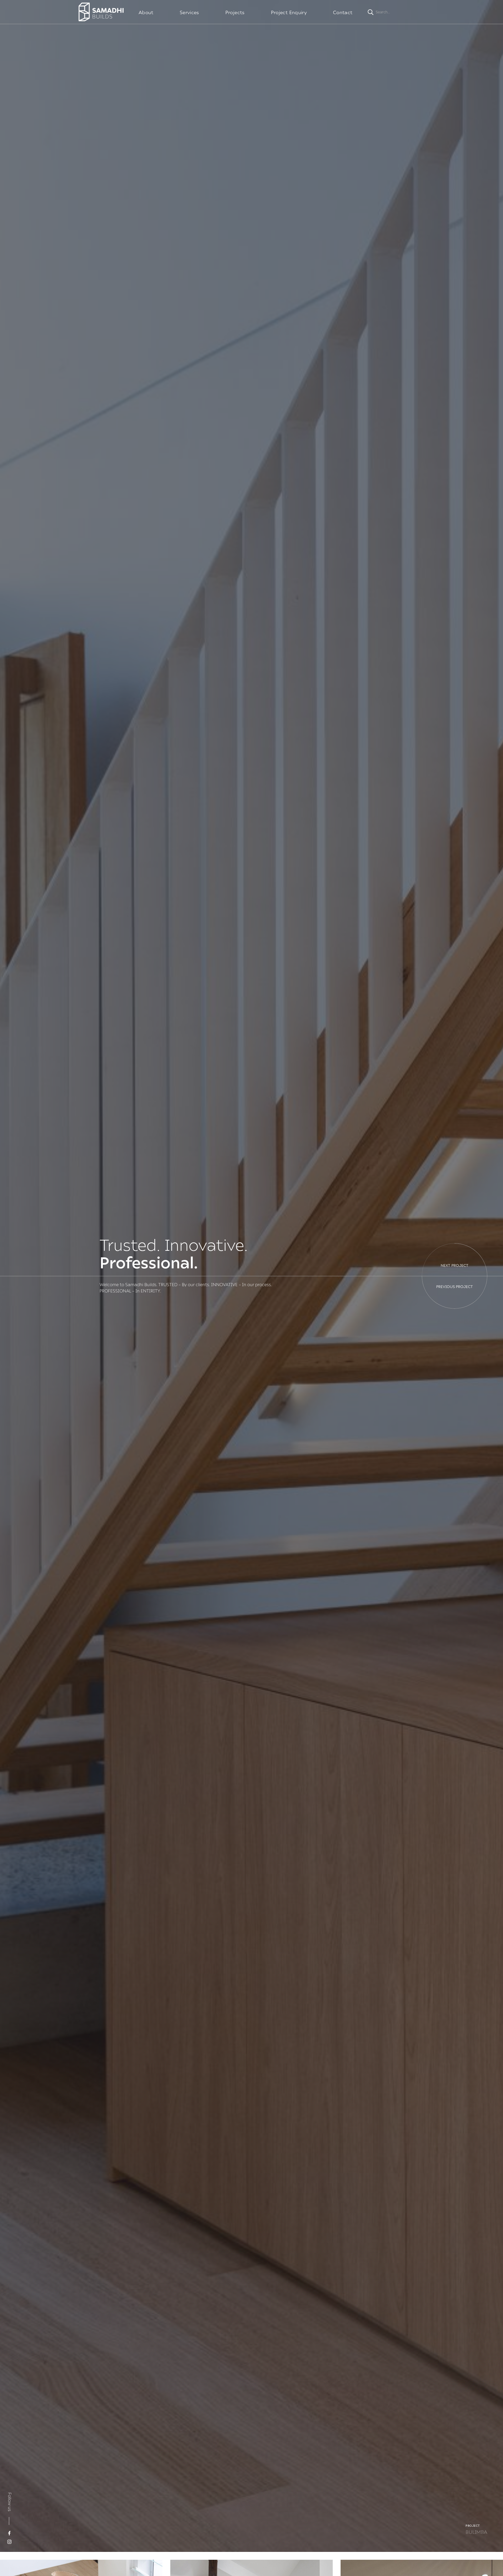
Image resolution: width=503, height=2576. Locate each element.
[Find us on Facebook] (9, 2533)
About (146, 12)
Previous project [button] (455, 1287)
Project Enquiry (289, 12)
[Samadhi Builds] (101, 12)
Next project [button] (455, 1265)
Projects (235, 12)
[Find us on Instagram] (9, 2542)
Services (189, 12)
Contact (343, 12)
